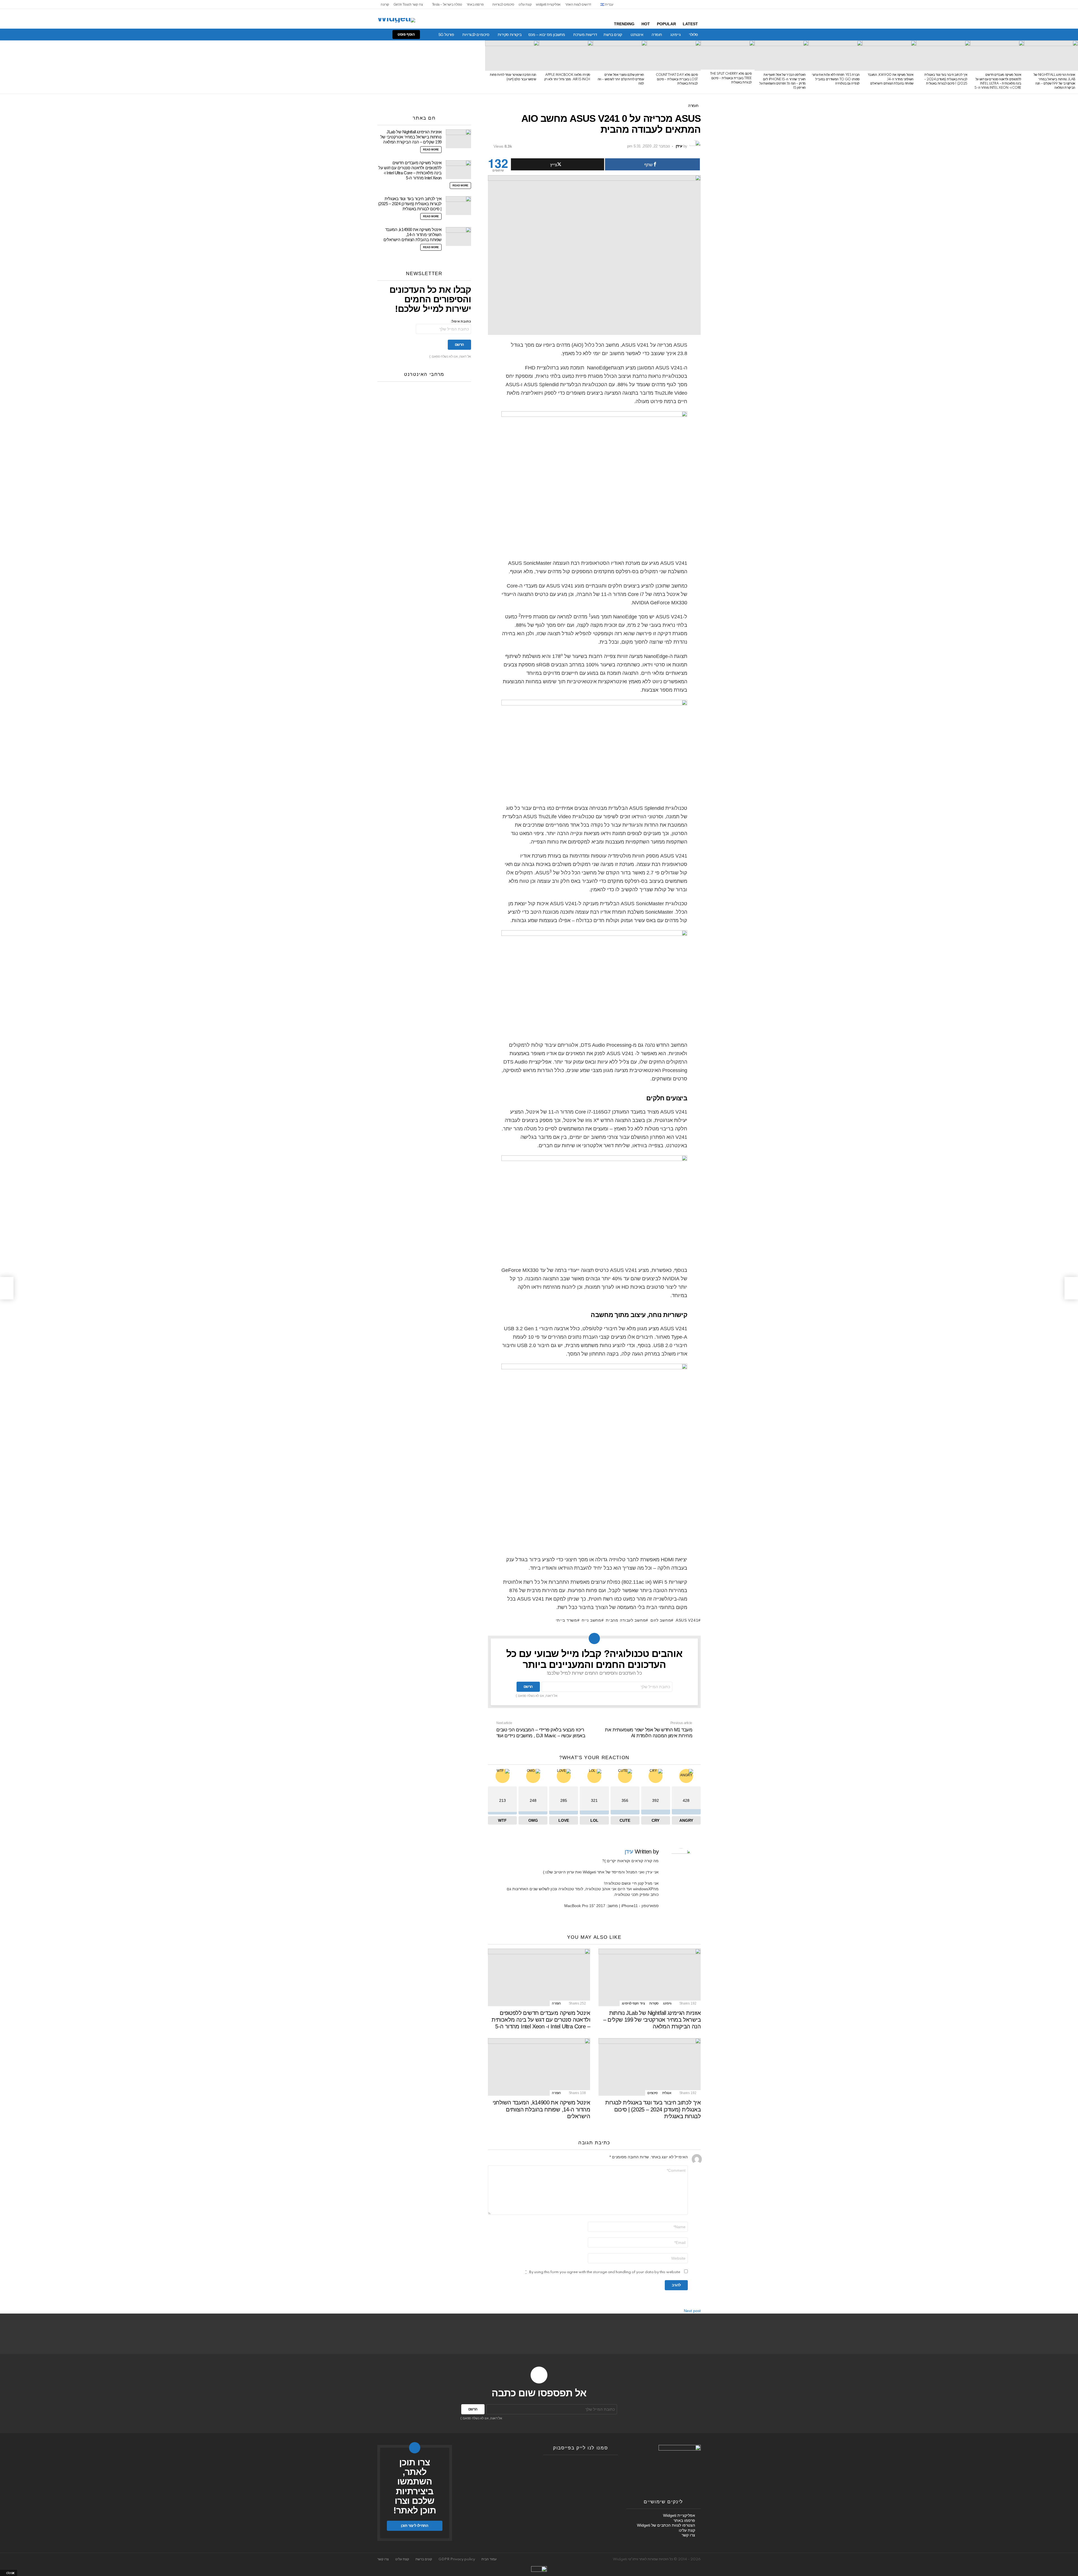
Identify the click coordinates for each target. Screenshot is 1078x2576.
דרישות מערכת (585, 35)
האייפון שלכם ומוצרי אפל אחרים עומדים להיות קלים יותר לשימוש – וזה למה (621, 79)
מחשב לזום (661, 1620)
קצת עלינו (525, 4)
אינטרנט (637, 35)
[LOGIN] (358, 35)
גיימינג (675, 35)
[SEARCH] (367, 35)
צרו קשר (688, 2535)
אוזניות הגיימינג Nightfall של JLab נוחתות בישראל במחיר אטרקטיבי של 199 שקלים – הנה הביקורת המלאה (652, 2020)
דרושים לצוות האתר (578, 4)
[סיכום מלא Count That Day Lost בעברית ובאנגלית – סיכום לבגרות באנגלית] (674, 56)
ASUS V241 (687, 1620)
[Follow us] (386, 35)
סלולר (693, 35)
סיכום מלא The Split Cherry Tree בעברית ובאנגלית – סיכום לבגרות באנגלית (731, 78)
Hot (646, 24)
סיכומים (652, 2093)
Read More (431, 150)
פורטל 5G (446, 35)
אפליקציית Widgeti (679, 2515)
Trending (624, 24)
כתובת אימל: (461, 322)
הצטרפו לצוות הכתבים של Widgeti (666, 2525)
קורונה (385, 4)
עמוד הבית (489, 2559)
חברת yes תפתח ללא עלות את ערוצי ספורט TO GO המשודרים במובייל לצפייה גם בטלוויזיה (836, 79)
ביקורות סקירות (510, 35)
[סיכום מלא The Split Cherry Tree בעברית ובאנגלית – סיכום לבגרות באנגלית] (728, 55)
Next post (692, 2311)
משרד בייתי (567, 1620)
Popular (666, 24)
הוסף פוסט (406, 34)
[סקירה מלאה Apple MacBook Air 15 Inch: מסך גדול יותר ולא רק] (566, 56)
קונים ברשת (613, 35)
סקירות (654, 2003)
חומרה (657, 35)
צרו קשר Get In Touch (408, 4)
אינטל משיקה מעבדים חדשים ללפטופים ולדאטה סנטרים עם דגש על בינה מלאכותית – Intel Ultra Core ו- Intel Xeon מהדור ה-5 (541, 2020)
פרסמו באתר (475, 4)
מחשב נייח (591, 1620)
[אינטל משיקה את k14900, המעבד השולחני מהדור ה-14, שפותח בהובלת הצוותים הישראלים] (889, 56)
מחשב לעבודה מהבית (626, 1620)
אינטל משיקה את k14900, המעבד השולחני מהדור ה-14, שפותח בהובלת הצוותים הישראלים (891, 79)
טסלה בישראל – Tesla (447, 4)
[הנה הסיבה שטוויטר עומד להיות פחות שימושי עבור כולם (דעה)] (512, 56)
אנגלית (667, 2093)
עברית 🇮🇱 (607, 4)
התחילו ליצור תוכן (414, 2526)
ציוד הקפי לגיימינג (633, 2003)
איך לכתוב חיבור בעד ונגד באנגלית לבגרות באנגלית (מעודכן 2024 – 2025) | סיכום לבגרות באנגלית (946, 79)
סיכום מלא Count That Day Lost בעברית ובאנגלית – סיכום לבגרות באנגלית (677, 79)
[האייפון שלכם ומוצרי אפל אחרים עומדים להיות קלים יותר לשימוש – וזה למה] (620, 56)
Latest (690, 24)
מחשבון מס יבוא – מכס (547, 35)
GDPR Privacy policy (457, 2559)
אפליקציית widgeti (548, 4)
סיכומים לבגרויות (503, 4)
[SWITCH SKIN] (377, 35)
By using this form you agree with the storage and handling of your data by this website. (603, 2272)
